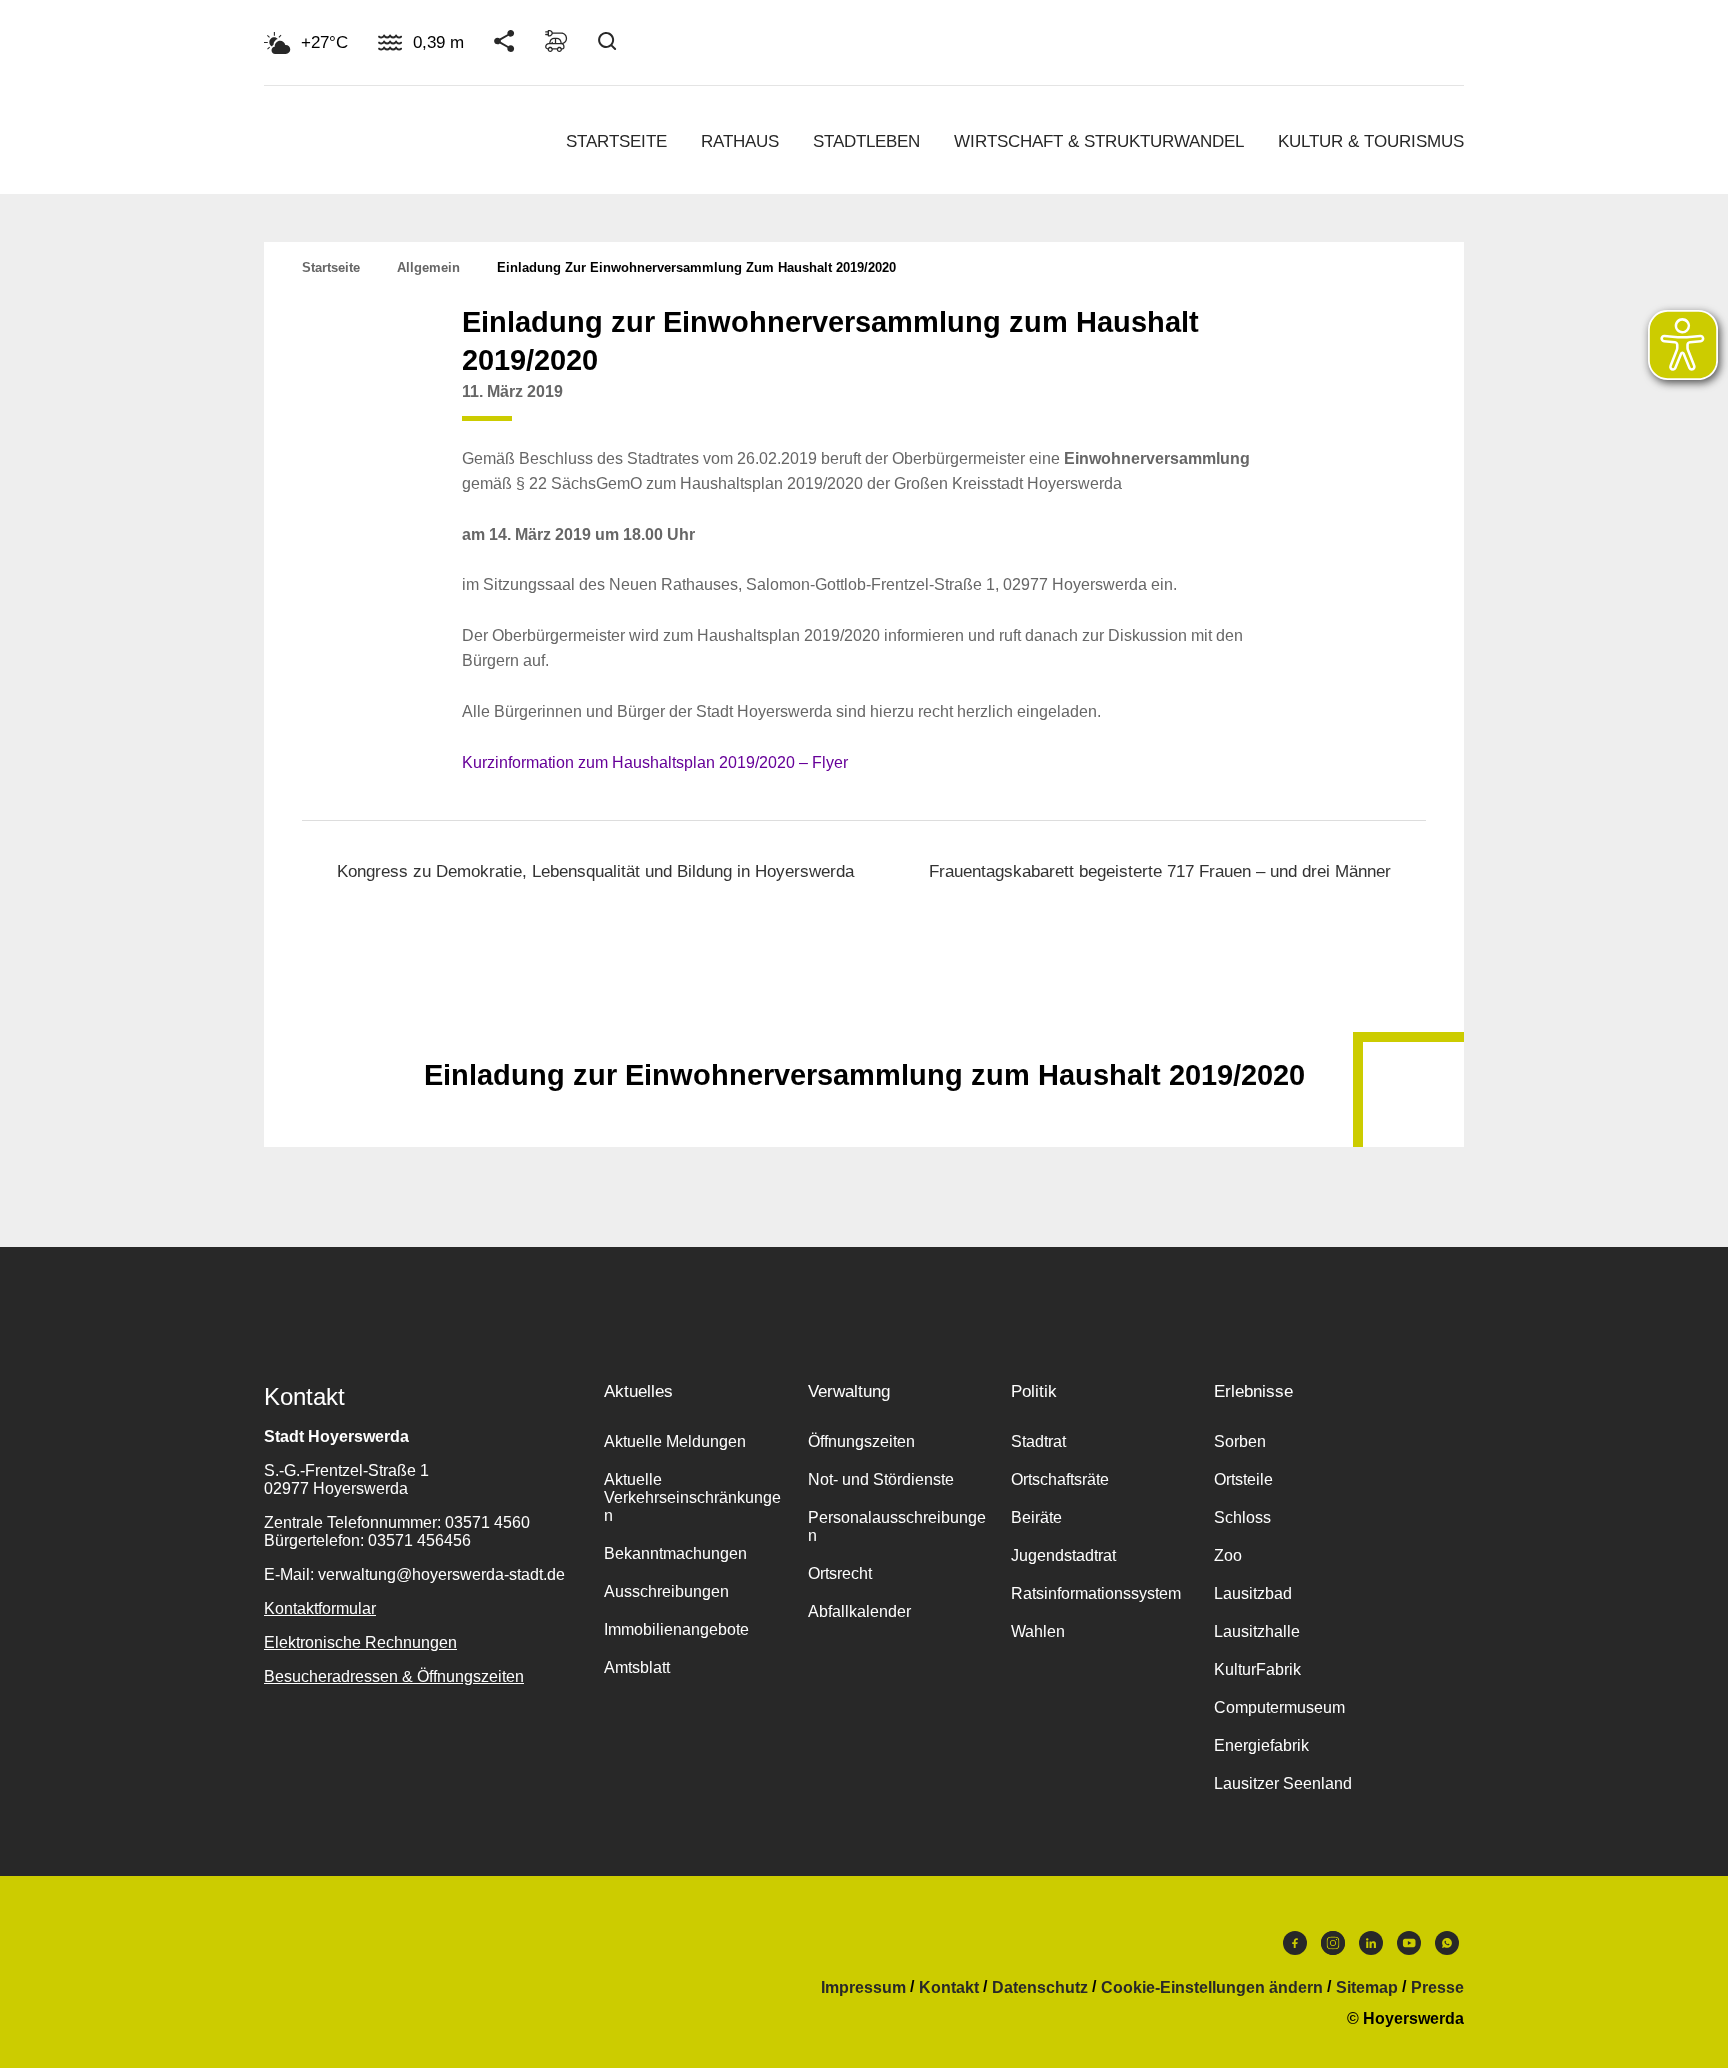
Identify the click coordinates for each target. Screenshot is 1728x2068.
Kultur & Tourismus (1371, 141)
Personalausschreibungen (897, 1526)
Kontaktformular (320, 1608)
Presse (1437, 1988)
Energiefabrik (1261, 1745)
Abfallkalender (859, 1611)
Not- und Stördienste (881, 1479)
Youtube (1409, 1948)
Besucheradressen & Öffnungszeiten (394, 1676)
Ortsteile (1243, 1479)
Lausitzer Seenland (1283, 1783)
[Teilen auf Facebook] (1170, 407)
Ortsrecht (840, 1573)
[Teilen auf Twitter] (1208, 407)
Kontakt (949, 1988)
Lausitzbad (1253, 1593)
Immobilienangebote (676, 1629)
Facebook (1295, 1948)
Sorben (1240, 1441)
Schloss (1242, 1517)
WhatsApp (1447, 1948)
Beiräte (1036, 1517)
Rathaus (740, 141)
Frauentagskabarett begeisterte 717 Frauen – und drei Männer (1160, 871)
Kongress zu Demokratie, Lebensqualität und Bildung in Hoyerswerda (595, 871)
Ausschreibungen (666, 1591)
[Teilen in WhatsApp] (1246, 407)
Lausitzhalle (1257, 1631)
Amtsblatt (637, 1667)
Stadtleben (866, 141)
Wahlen (1038, 1631)
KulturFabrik (1257, 1669)
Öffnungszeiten (861, 1441)
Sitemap (1367, 1988)
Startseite (616, 141)
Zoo (1228, 1555)
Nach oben (864, 1026)
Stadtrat (1038, 1441)
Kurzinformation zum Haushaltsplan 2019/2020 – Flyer (655, 762)
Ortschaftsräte (1060, 1479)
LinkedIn (1371, 1948)
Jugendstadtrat (1063, 1555)
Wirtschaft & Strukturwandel (1099, 141)
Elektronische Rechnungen (360, 1642)
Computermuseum (1279, 1707)
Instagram (1333, 1948)
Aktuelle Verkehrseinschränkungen (692, 1497)
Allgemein (428, 267)
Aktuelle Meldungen (675, 1441)
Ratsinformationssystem (1096, 1593)
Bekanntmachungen (675, 1553)
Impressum (863, 1988)
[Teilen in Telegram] (1284, 400)
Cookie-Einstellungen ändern (1212, 1988)
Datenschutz (1040, 1988)
